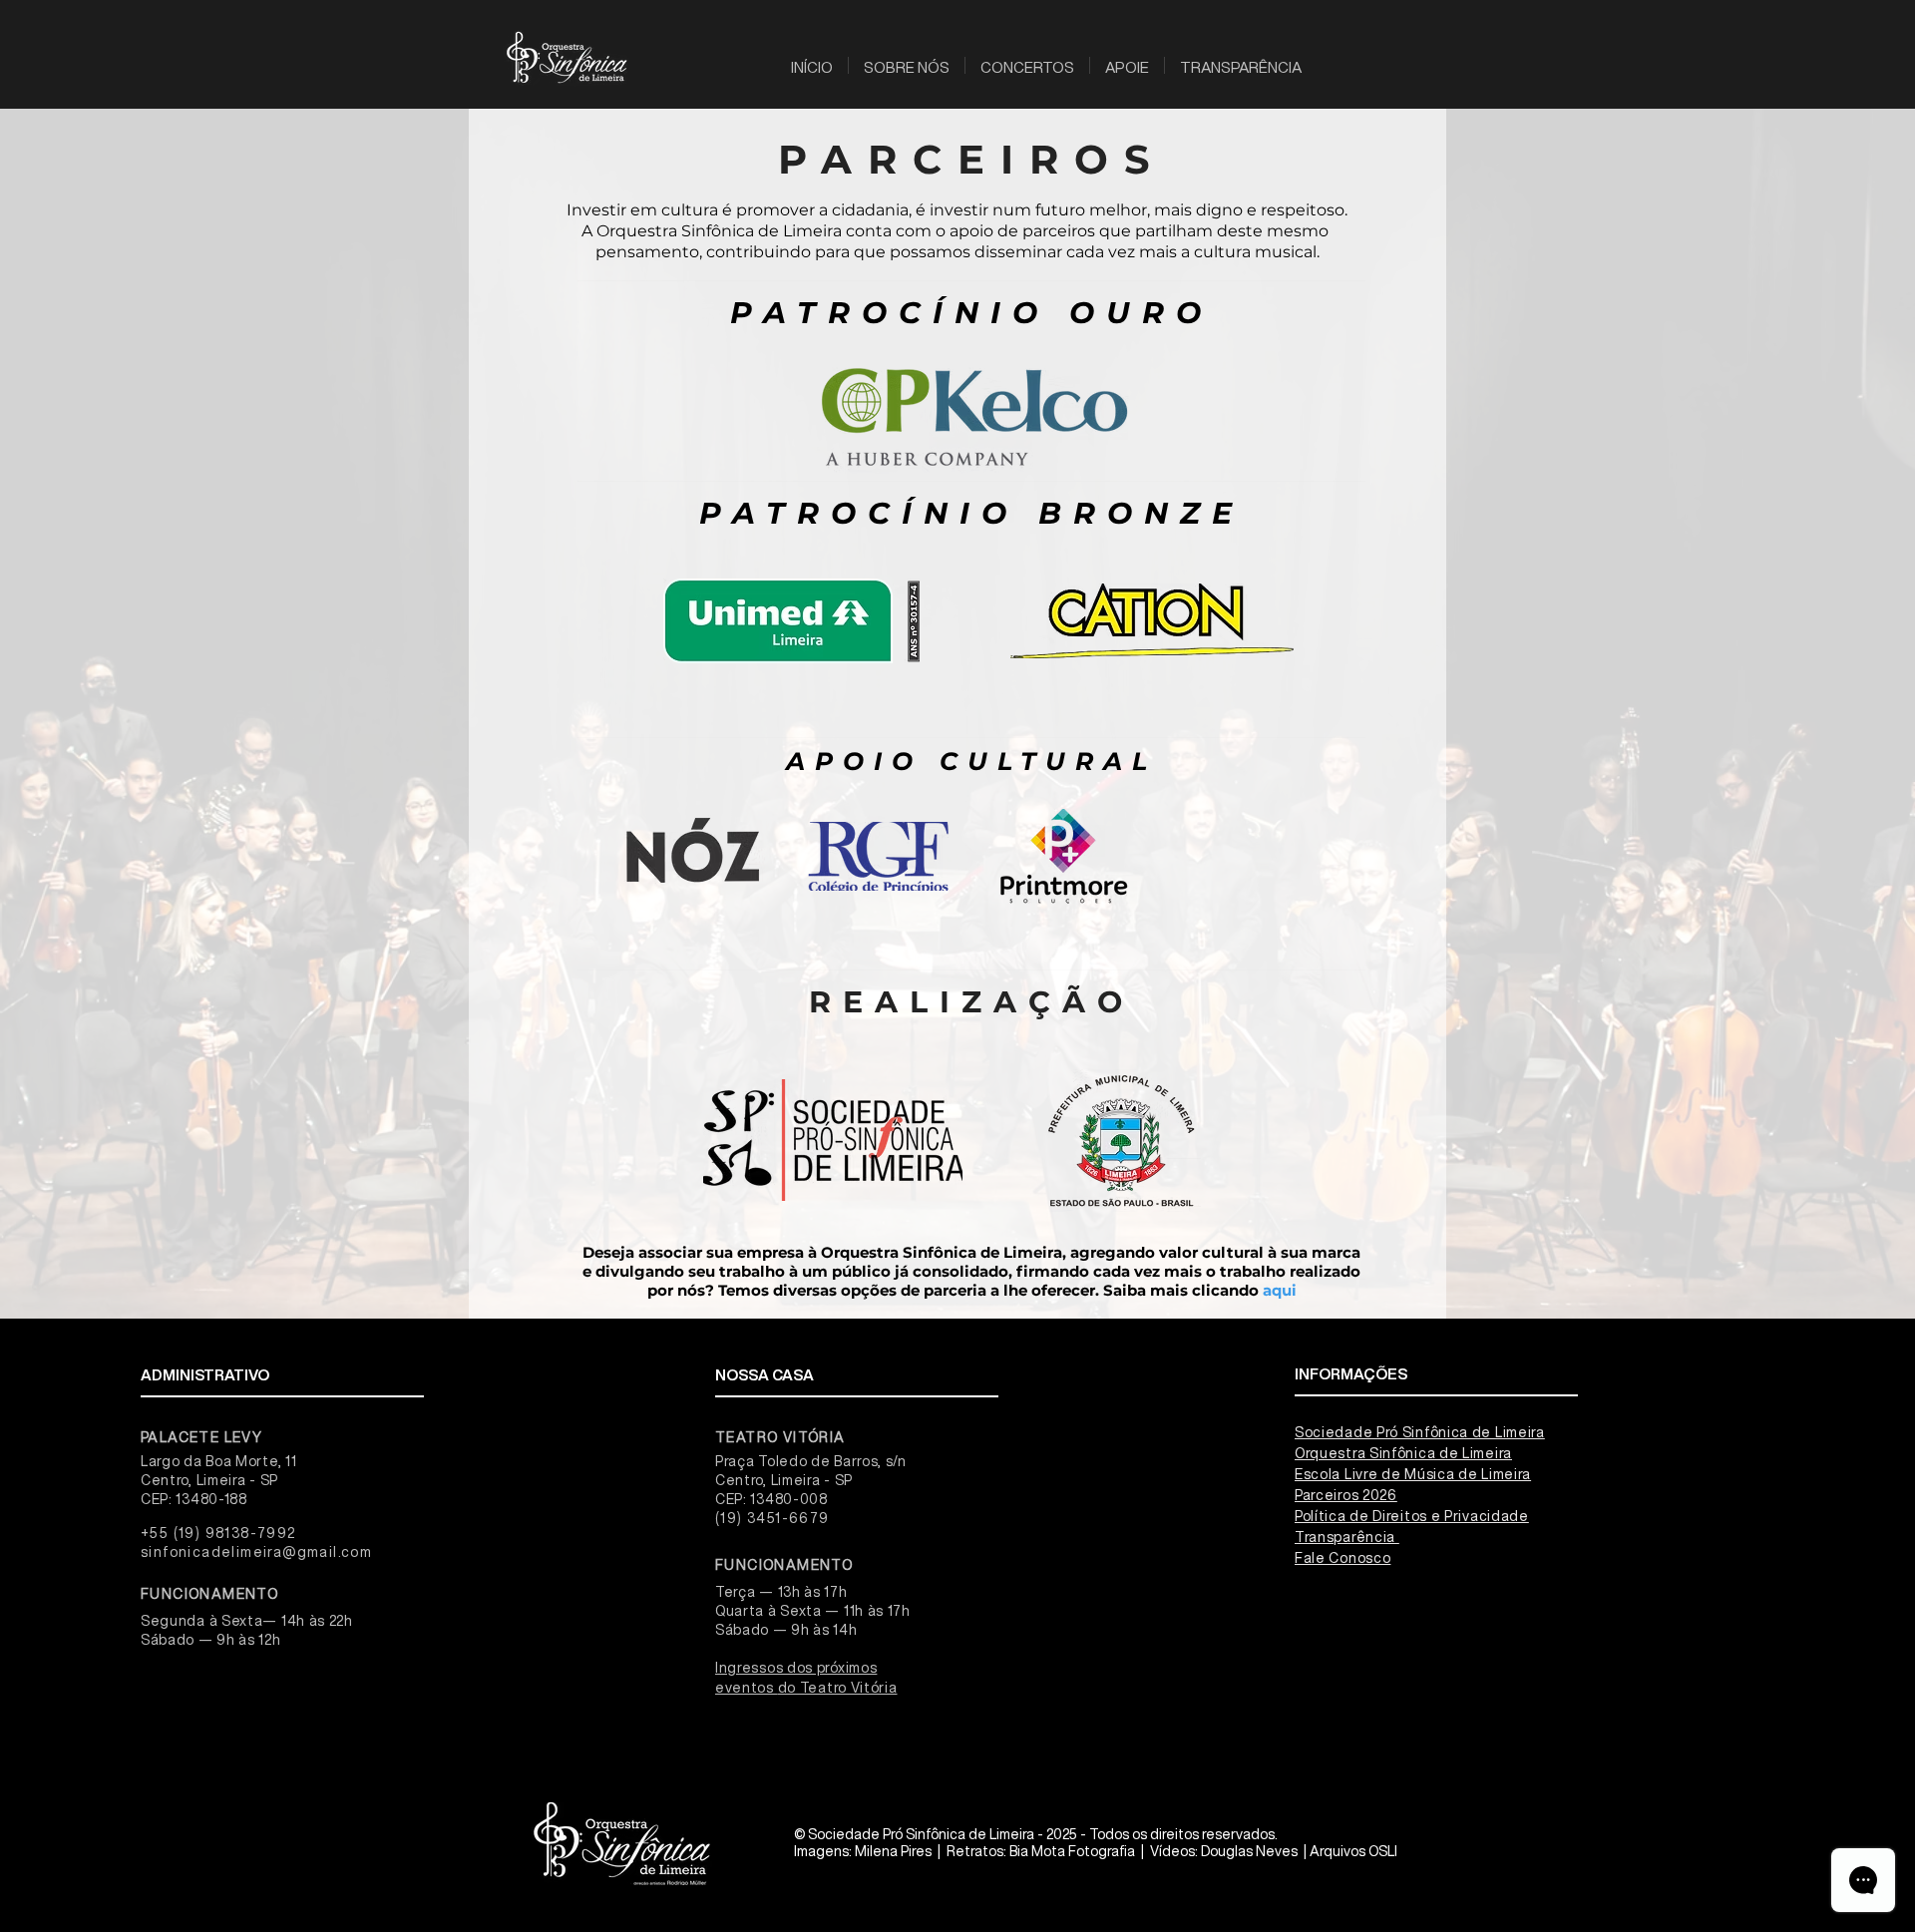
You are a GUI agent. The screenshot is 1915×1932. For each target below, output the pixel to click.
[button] (907, 65)
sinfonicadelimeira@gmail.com (256, 1552)
